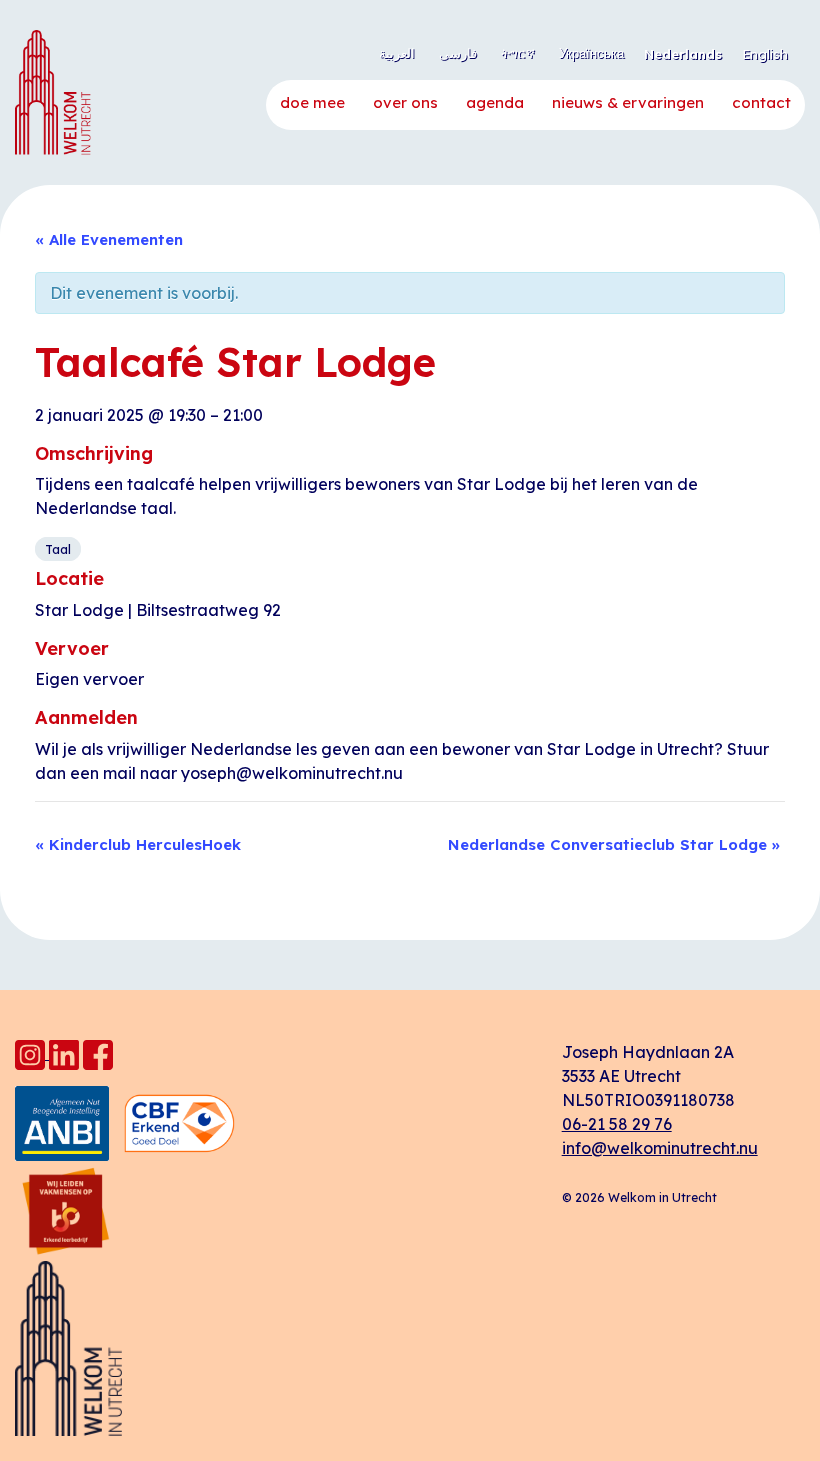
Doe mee (312, 102)
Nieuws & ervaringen (628, 102)
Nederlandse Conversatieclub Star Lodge (614, 844)
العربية (397, 53)
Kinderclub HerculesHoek (138, 844)
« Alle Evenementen (109, 239)
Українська (591, 53)
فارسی (458, 53)
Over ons (405, 102)
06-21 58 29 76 (617, 1124)
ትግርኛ (518, 53)
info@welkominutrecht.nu (660, 1148)
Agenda (495, 102)
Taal (58, 549)
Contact (761, 102)
